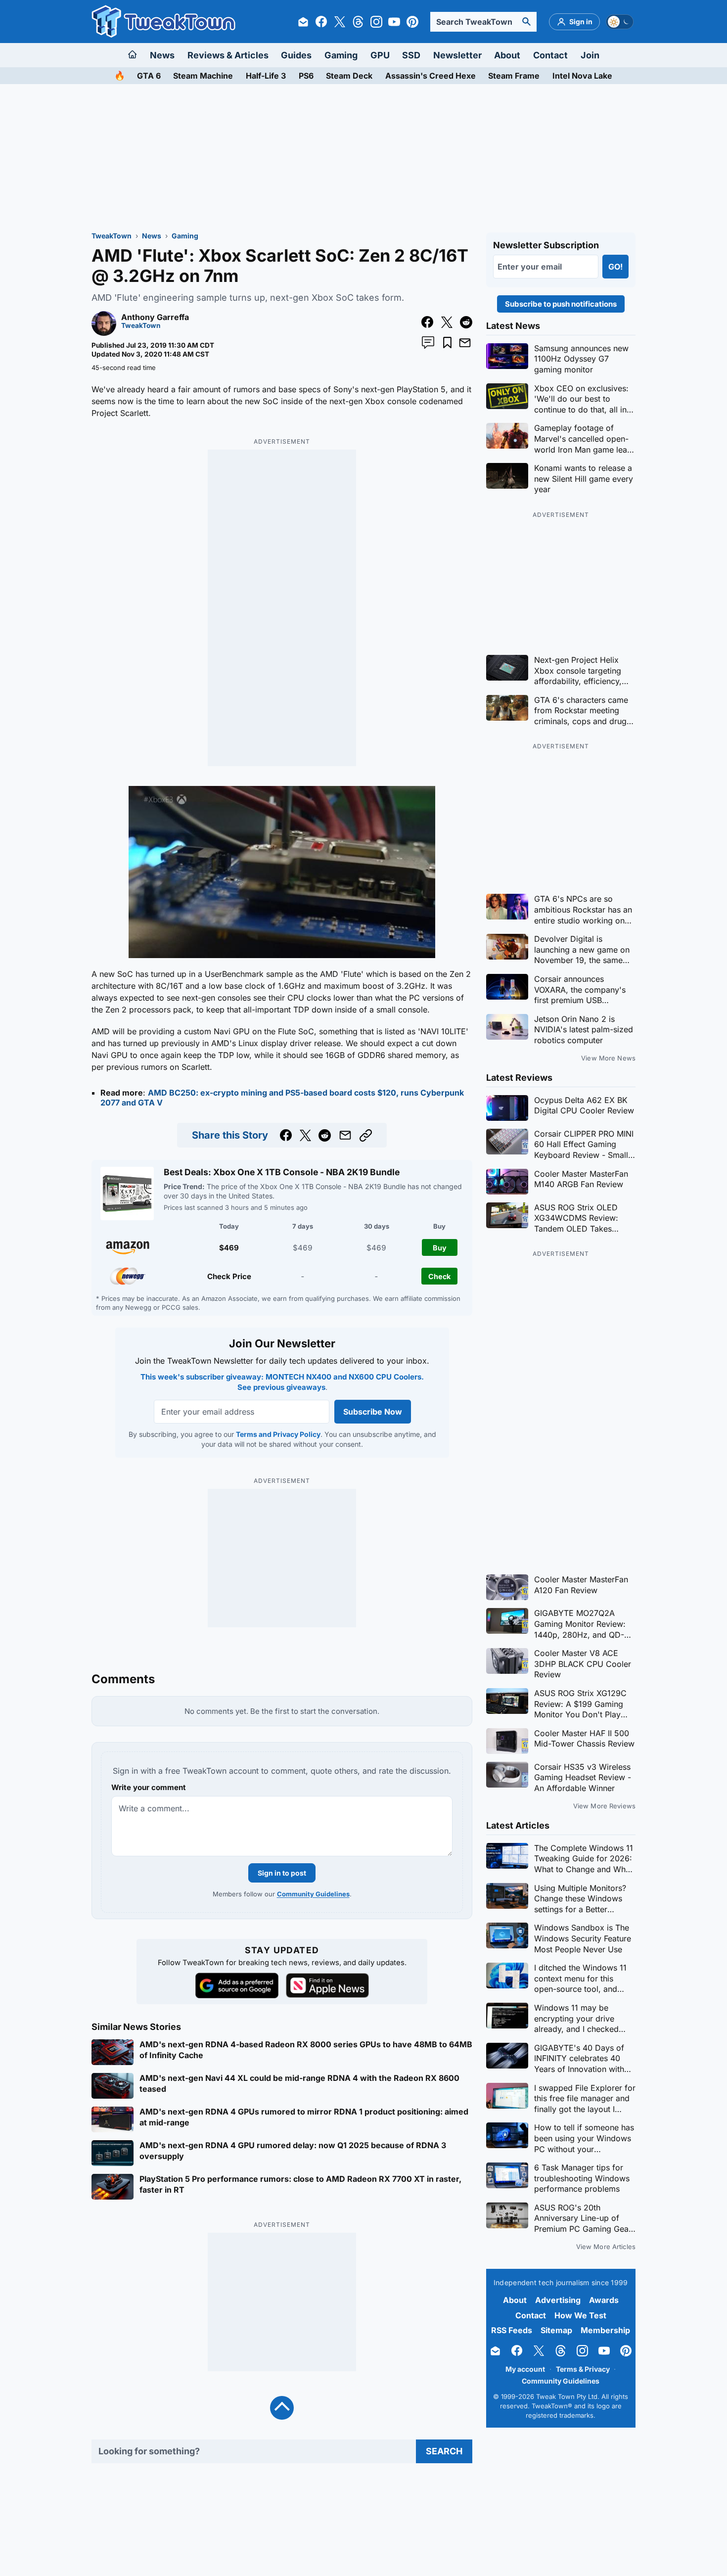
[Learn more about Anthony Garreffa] (104, 333)
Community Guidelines (313, 1894)
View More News (608, 1058)
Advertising (558, 2300)
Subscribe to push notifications (561, 304)
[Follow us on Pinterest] (412, 22)
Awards (604, 2300)
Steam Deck (349, 76)
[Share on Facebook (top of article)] (428, 322)
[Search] (527, 22)
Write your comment (149, 1787)
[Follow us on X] (340, 22)
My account (525, 2369)
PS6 (306, 76)
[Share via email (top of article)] (465, 343)
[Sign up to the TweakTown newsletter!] (303, 22)
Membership (605, 2330)
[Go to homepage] (133, 55)
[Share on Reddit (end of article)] (325, 1135)
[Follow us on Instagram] (376, 22)
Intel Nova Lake (582, 76)
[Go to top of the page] (282, 2408)
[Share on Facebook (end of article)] (286, 1135)
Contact (550, 55)
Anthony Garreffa (155, 317)
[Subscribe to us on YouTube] (394, 22)
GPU (380, 55)
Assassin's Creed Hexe (431, 76)
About (507, 55)
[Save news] (447, 343)
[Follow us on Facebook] (321, 22)
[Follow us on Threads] (358, 22)
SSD (411, 55)
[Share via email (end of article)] (345, 1135)
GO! (615, 267)
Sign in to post (282, 1873)
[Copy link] (366, 1135)
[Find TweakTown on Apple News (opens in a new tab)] (327, 1985)
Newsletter (457, 55)
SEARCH (444, 2451)
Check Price (229, 1276)
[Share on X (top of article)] (447, 322)
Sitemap (556, 2330)
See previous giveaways (281, 1388)
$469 (229, 1248)
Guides (296, 55)
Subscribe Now (372, 1412)
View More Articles (606, 2247)
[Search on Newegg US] (128, 1276)
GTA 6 (149, 76)
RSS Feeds (512, 2330)
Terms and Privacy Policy (278, 1434)
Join (590, 55)
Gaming (341, 55)
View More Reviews (604, 1806)
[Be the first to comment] (428, 343)
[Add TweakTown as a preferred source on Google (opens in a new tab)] (237, 1986)
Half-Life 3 (266, 76)
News (162, 55)
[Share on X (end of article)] (305, 1135)
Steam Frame (514, 76)
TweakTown (112, 236)
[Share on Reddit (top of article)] (466, 322)
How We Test (580, 2315)
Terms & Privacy (583, 2369)
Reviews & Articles (228, 55)
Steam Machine (203, 76)
